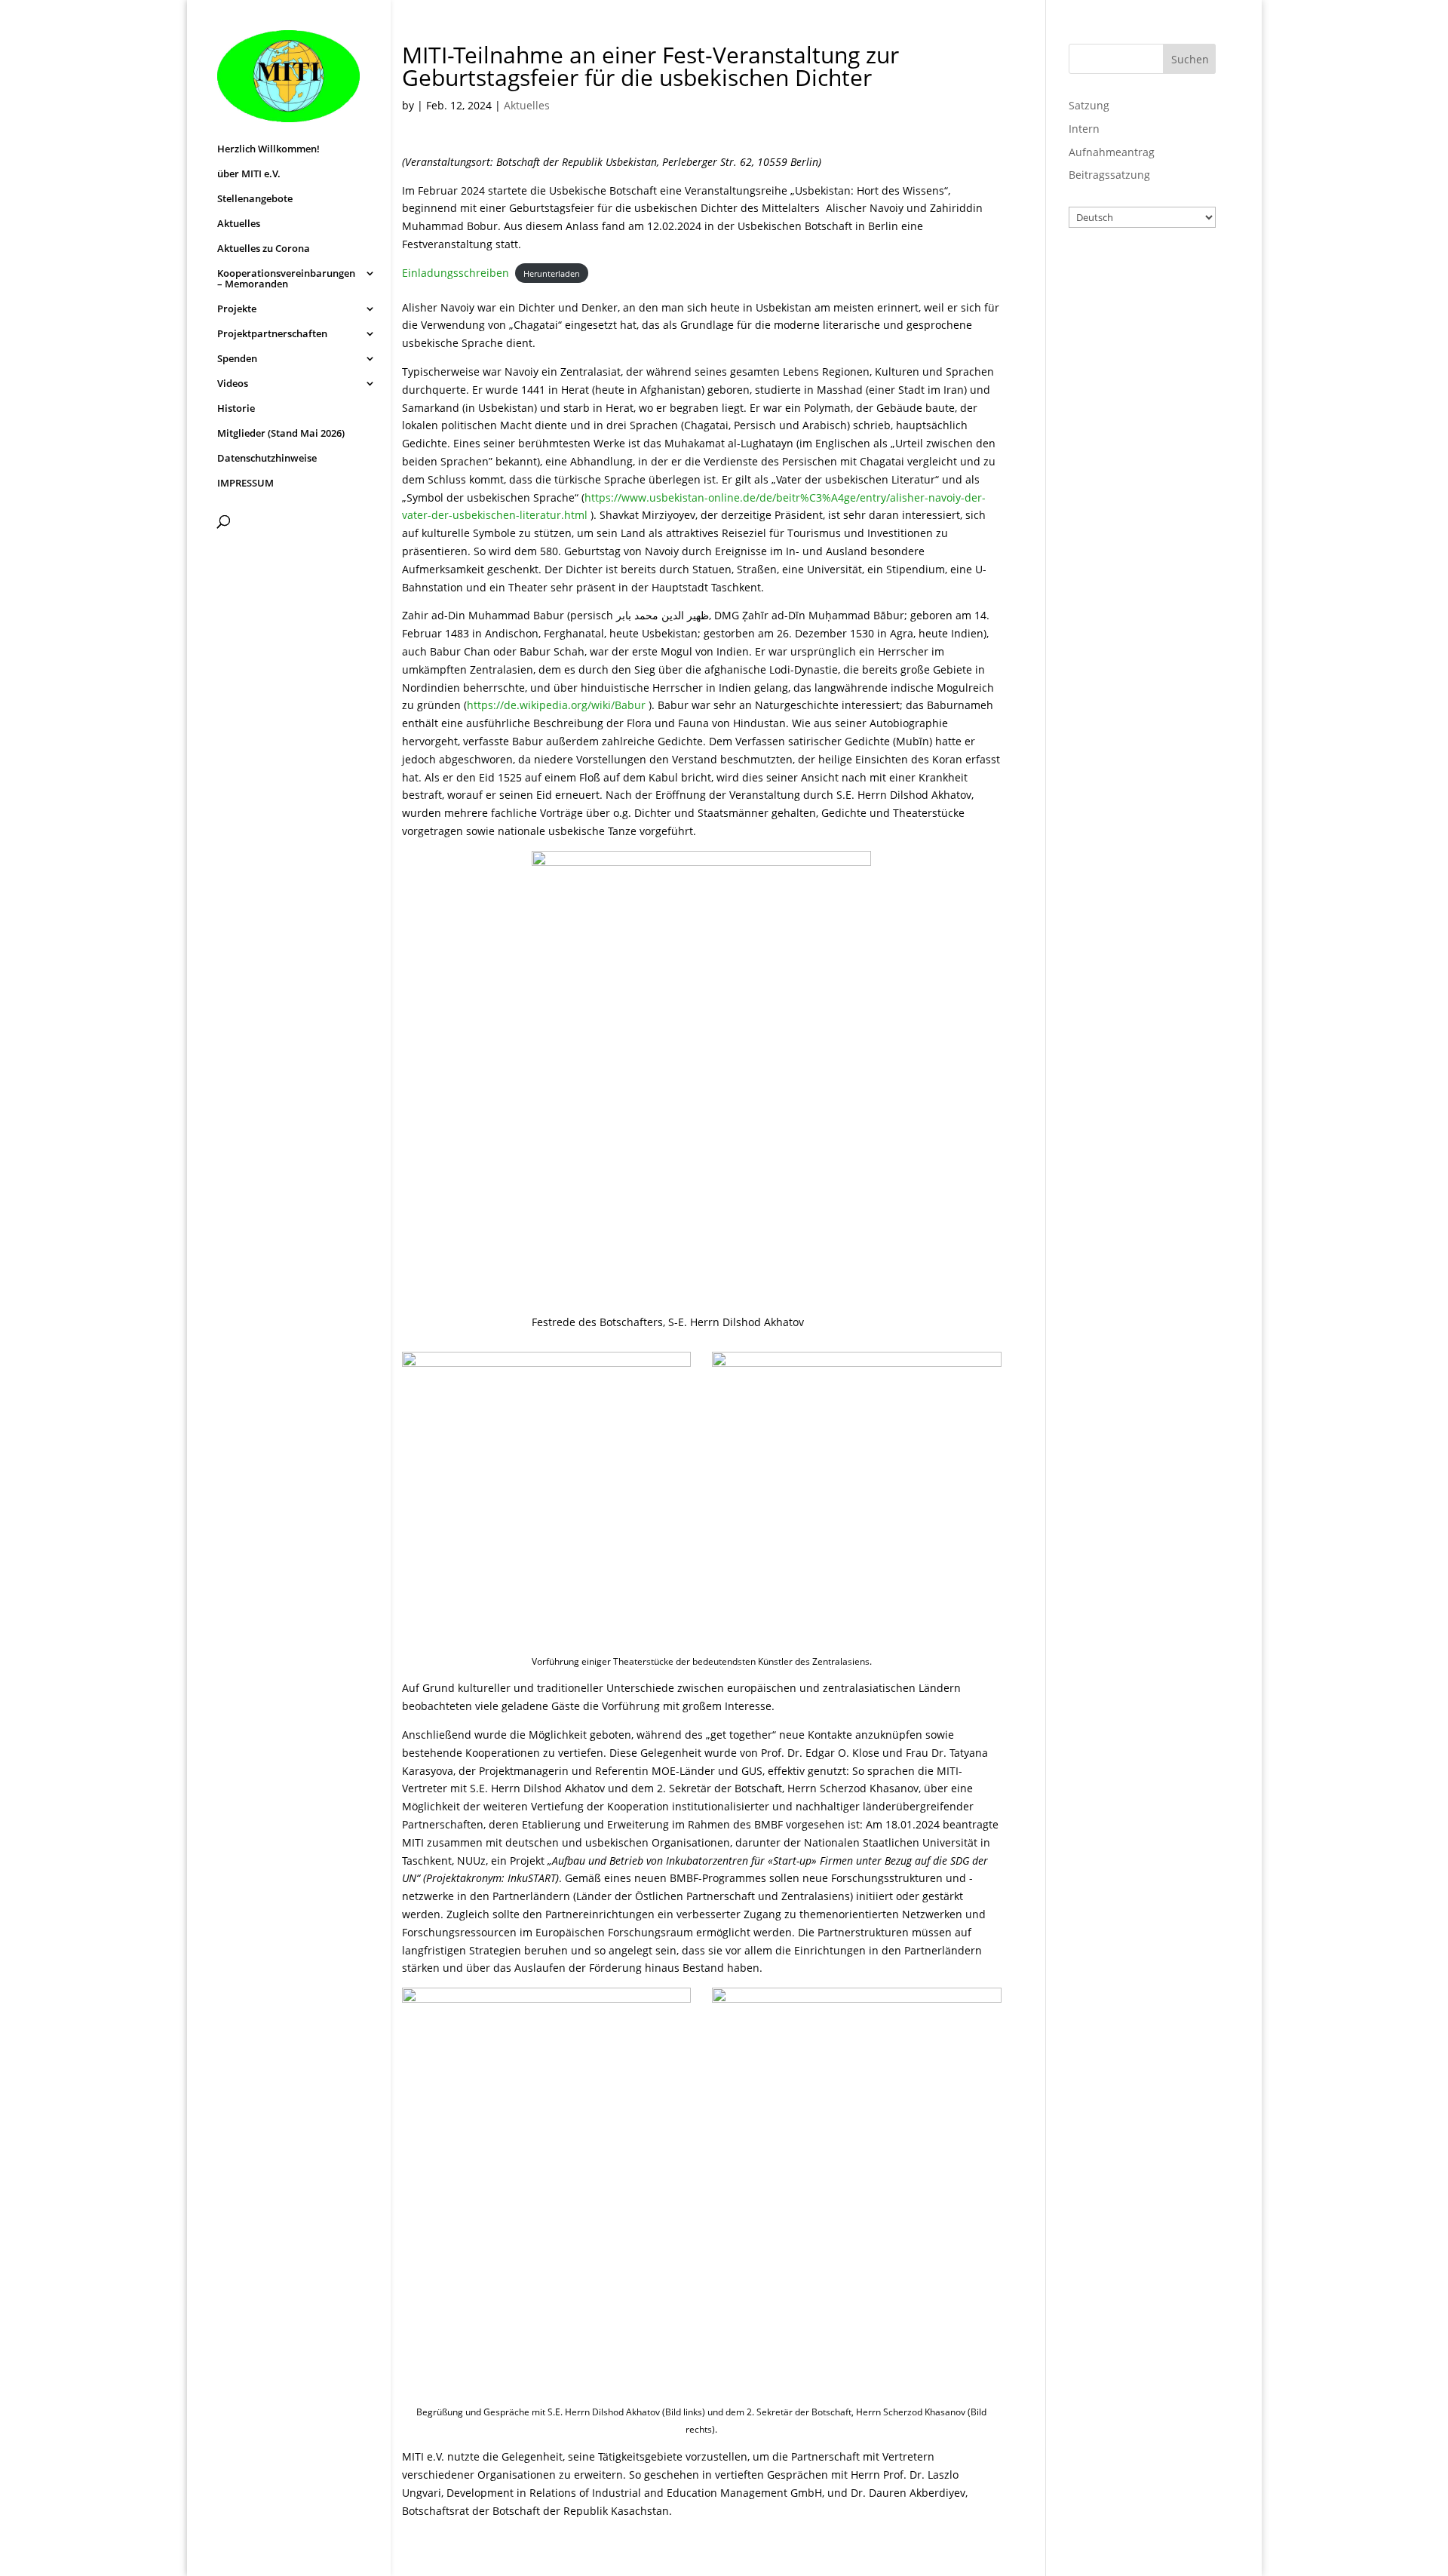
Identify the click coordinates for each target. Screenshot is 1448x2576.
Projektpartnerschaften (272, 334)
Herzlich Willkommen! (268, 149)
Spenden (237, 359)
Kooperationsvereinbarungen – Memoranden (286, 279)
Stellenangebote (255, 199)
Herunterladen (552, 273)
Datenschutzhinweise (267, 459)
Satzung (1089, 105)
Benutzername (1127, 270)
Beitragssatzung (1109, 175)
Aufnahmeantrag (1112, 152)
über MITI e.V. (249, 174)
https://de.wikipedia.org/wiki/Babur (556, 705)
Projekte (237, 309)
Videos (233, 384)
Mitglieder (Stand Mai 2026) (281, 434)
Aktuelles (239, 224)
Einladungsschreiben (456, 273)
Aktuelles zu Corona (264, 249)
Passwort (1111, 336)
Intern (1084, 129)
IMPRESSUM (245, 484)
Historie (236, 409)
